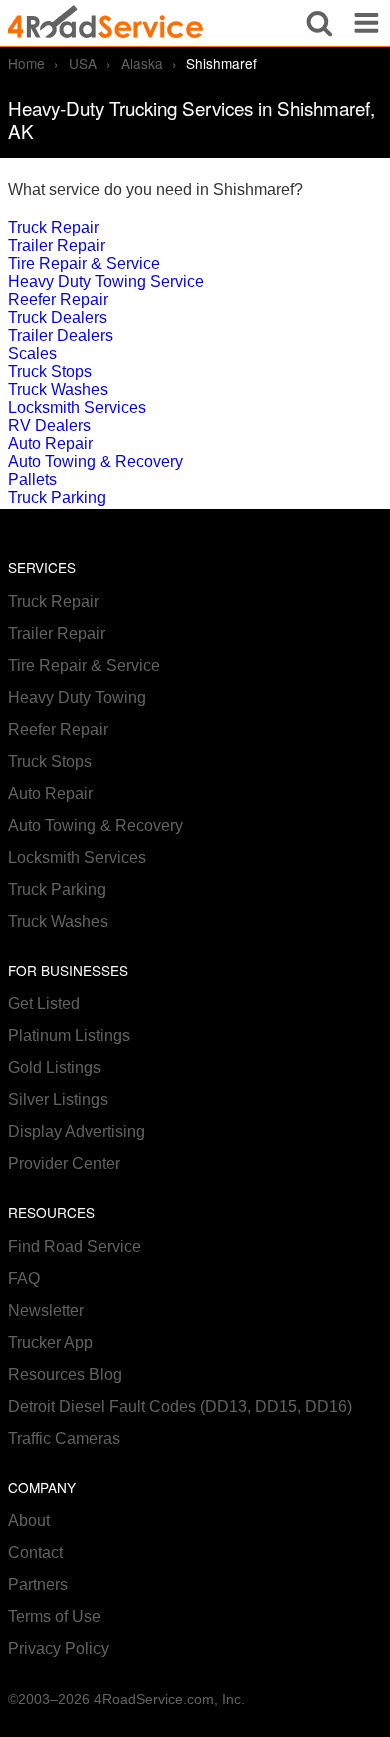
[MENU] (366, 23)
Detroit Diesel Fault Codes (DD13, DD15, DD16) (180, 1406)
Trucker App (50, 1342)
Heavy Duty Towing (77, 697)
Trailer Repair (56, 245)
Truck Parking (57, 497)
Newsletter (46, 1310)
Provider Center (64, 1163)
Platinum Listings (69, 1035)
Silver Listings (58, 1099)
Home (26, 63)
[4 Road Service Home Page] (105, 22)
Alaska (142, 63)
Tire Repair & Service (84, 263)
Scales (32, 353)
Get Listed (44, 1003)
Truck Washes (58, 389)
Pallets (32, 479)
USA (83, 63)
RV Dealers (49, 425)
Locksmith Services (77, 407)
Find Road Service (74, 1246)
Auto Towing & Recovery (95, 461)
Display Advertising (76, 1131)
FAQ (24, 1278)
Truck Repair (53, 227)
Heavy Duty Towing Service (106, 281)
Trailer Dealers (60, 335)
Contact (35, 1552)
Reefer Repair (58, 299)
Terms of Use (54, 1616)
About (29, 1520)
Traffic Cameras (64, 1438)
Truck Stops (50, 371)
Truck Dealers (57, 317)
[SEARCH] (319, 23)
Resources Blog (65, 1374)
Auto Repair (50, 443)
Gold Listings (54, 1067)
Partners (38, 1584)
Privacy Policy (58, 1648)
